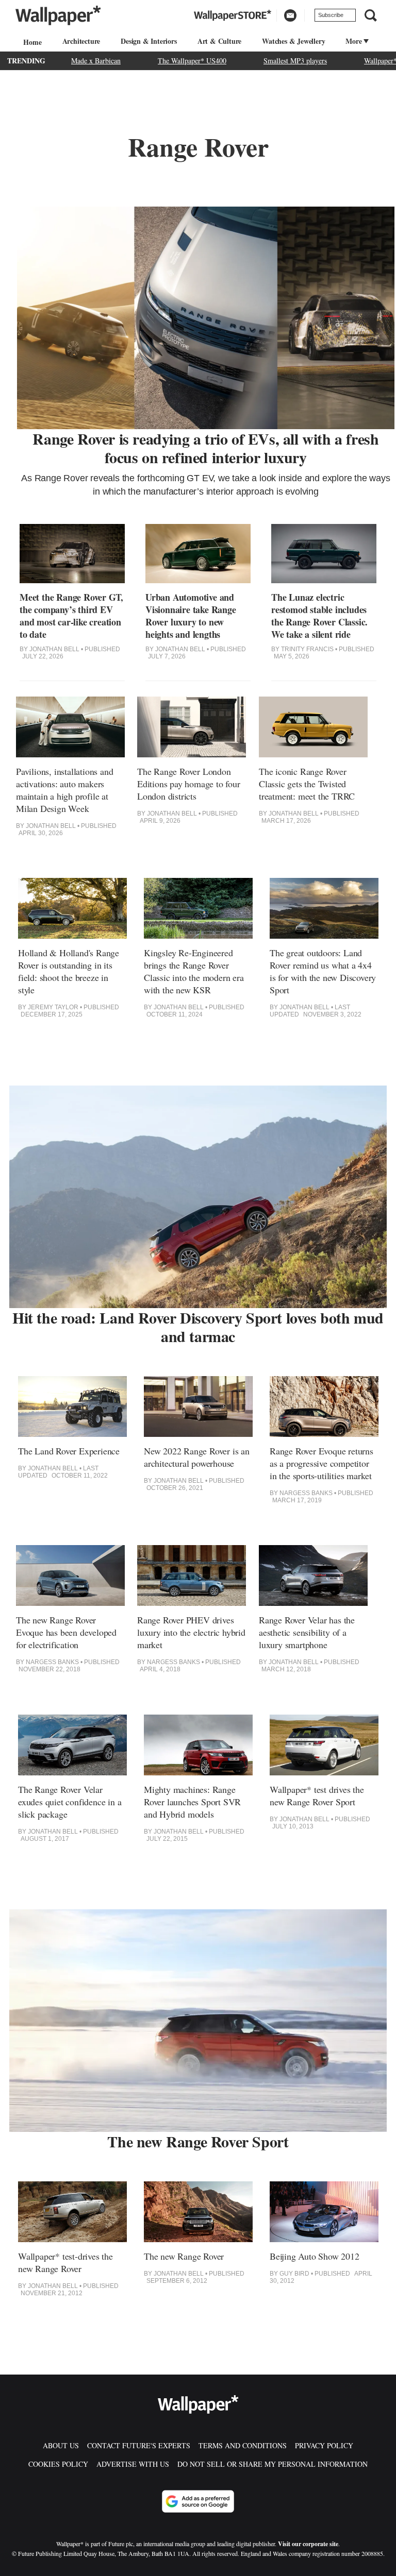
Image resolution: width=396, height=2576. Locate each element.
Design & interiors (148, 41)
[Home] (31, 42)
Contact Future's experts (139, 2445)
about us (61, 2445)
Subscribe (331, 15)
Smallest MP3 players (295, 61)
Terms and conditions (243, 2445)
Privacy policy (324, 2445)
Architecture (81, 41)
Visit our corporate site (308, 2544)
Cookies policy (58, 2464)
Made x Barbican (96, 61)
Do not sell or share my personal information (273, 2464)
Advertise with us (133, 2464)
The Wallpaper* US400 (192, 61)
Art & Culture (219, 41)
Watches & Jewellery (293, 41)
